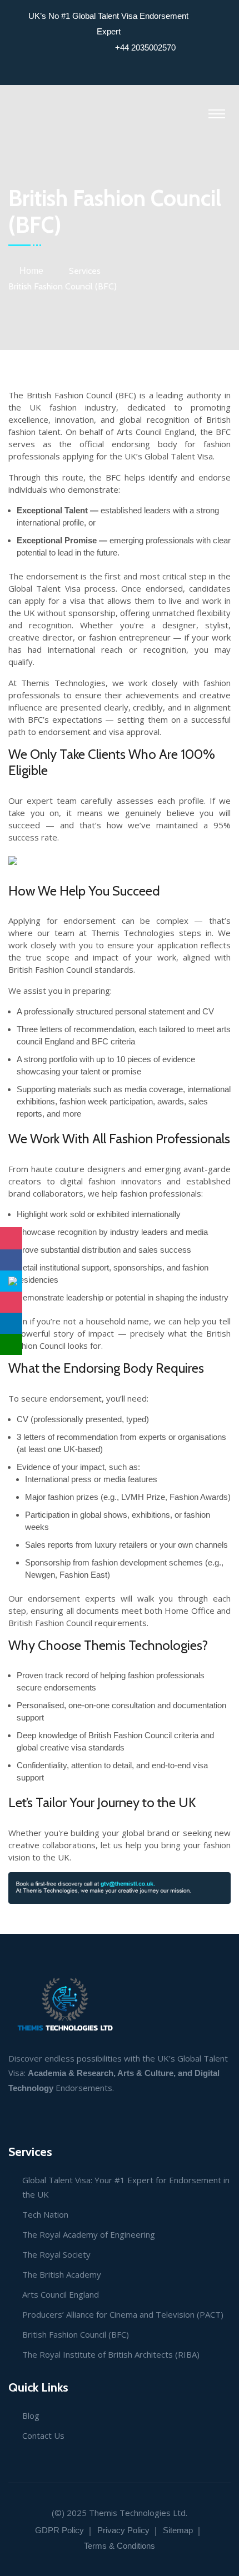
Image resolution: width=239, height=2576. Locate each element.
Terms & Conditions (120, 2546)
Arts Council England (61, 2294)
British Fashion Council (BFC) (76, 2334)
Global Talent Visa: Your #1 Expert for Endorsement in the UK (126, 2187)
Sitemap (178, 2530)
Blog (31, 2415)
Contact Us (43, 2435)
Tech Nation (45, 2214)
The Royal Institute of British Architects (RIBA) (111, 2354)
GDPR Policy (59, 2530)
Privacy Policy (123, 2530)
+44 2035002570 (145, 47)
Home (31, 271)
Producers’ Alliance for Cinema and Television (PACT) (123, 2314)
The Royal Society (56, 2254)
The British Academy (62, 2274)
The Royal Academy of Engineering (89, 2234)
